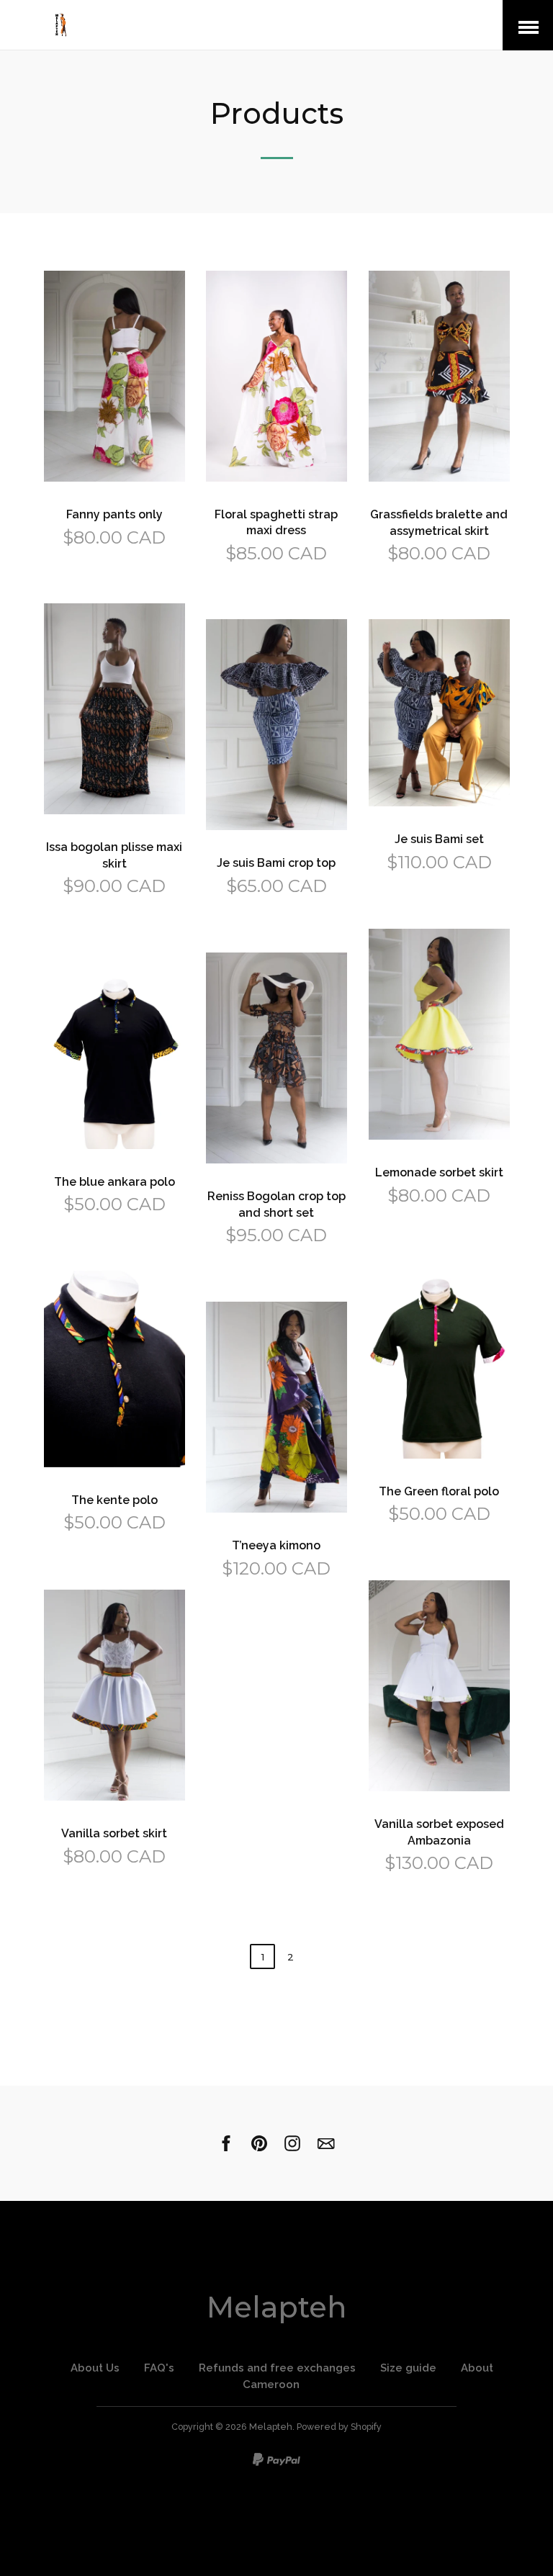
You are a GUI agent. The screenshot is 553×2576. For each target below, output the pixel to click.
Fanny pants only (114, 514)
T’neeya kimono (276, 1545)
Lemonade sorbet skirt (439, 1172)
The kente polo (114, 1500)
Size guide (408, 2368)
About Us (95, 2368)
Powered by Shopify (339, 2427)
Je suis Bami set (439, 839)
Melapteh (276, 2307)
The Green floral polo (439, 1491)
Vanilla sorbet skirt (114, 1833)
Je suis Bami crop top (276, 863)
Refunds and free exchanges (277, 2368)
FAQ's (159, 2368)
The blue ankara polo (114, 1182)
